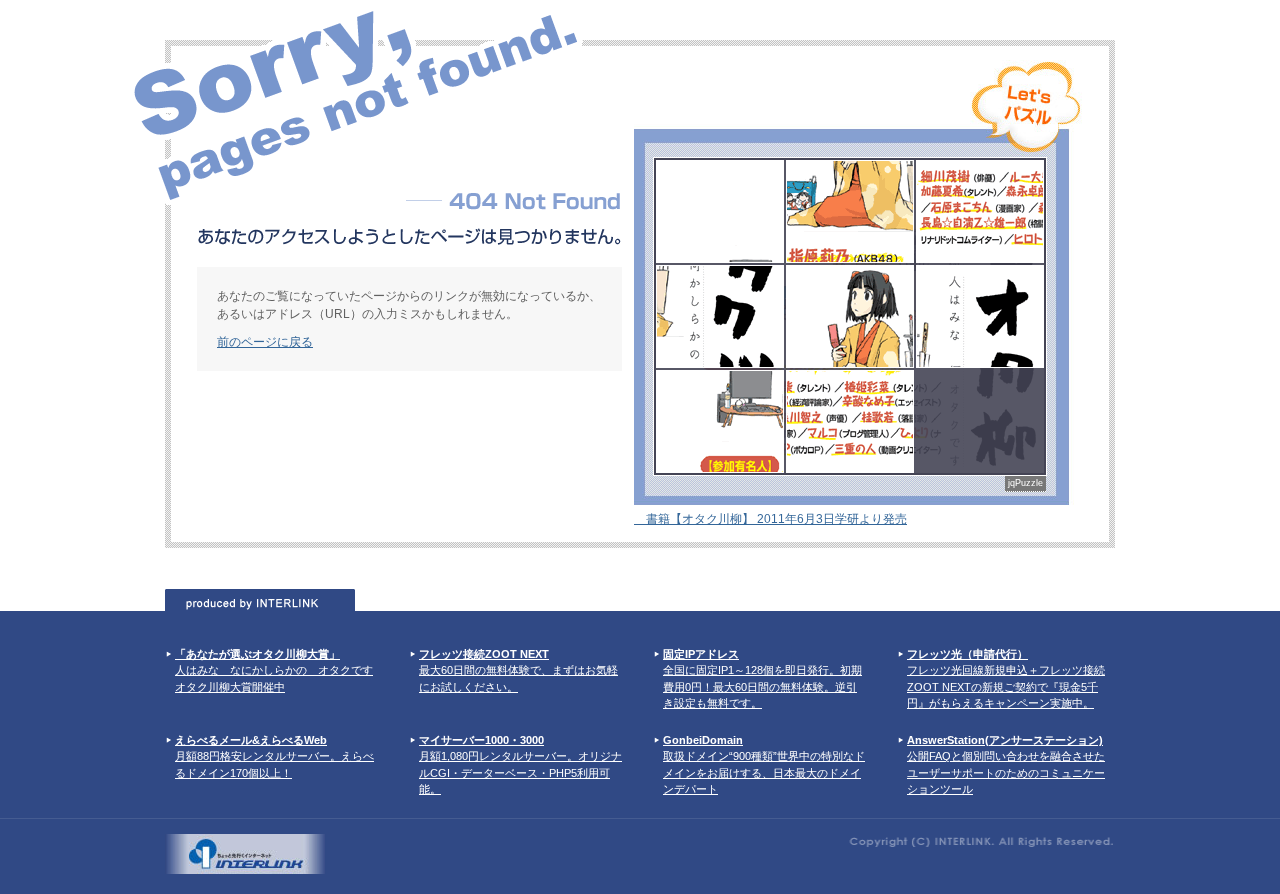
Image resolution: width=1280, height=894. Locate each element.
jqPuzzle (1025, 483)
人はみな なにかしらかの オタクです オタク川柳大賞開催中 (274, 670)
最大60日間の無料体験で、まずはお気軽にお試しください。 (518, 670)
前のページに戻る (265, 342)
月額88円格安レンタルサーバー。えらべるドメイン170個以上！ (274, 756)
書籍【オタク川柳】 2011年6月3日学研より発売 (770, 519)
